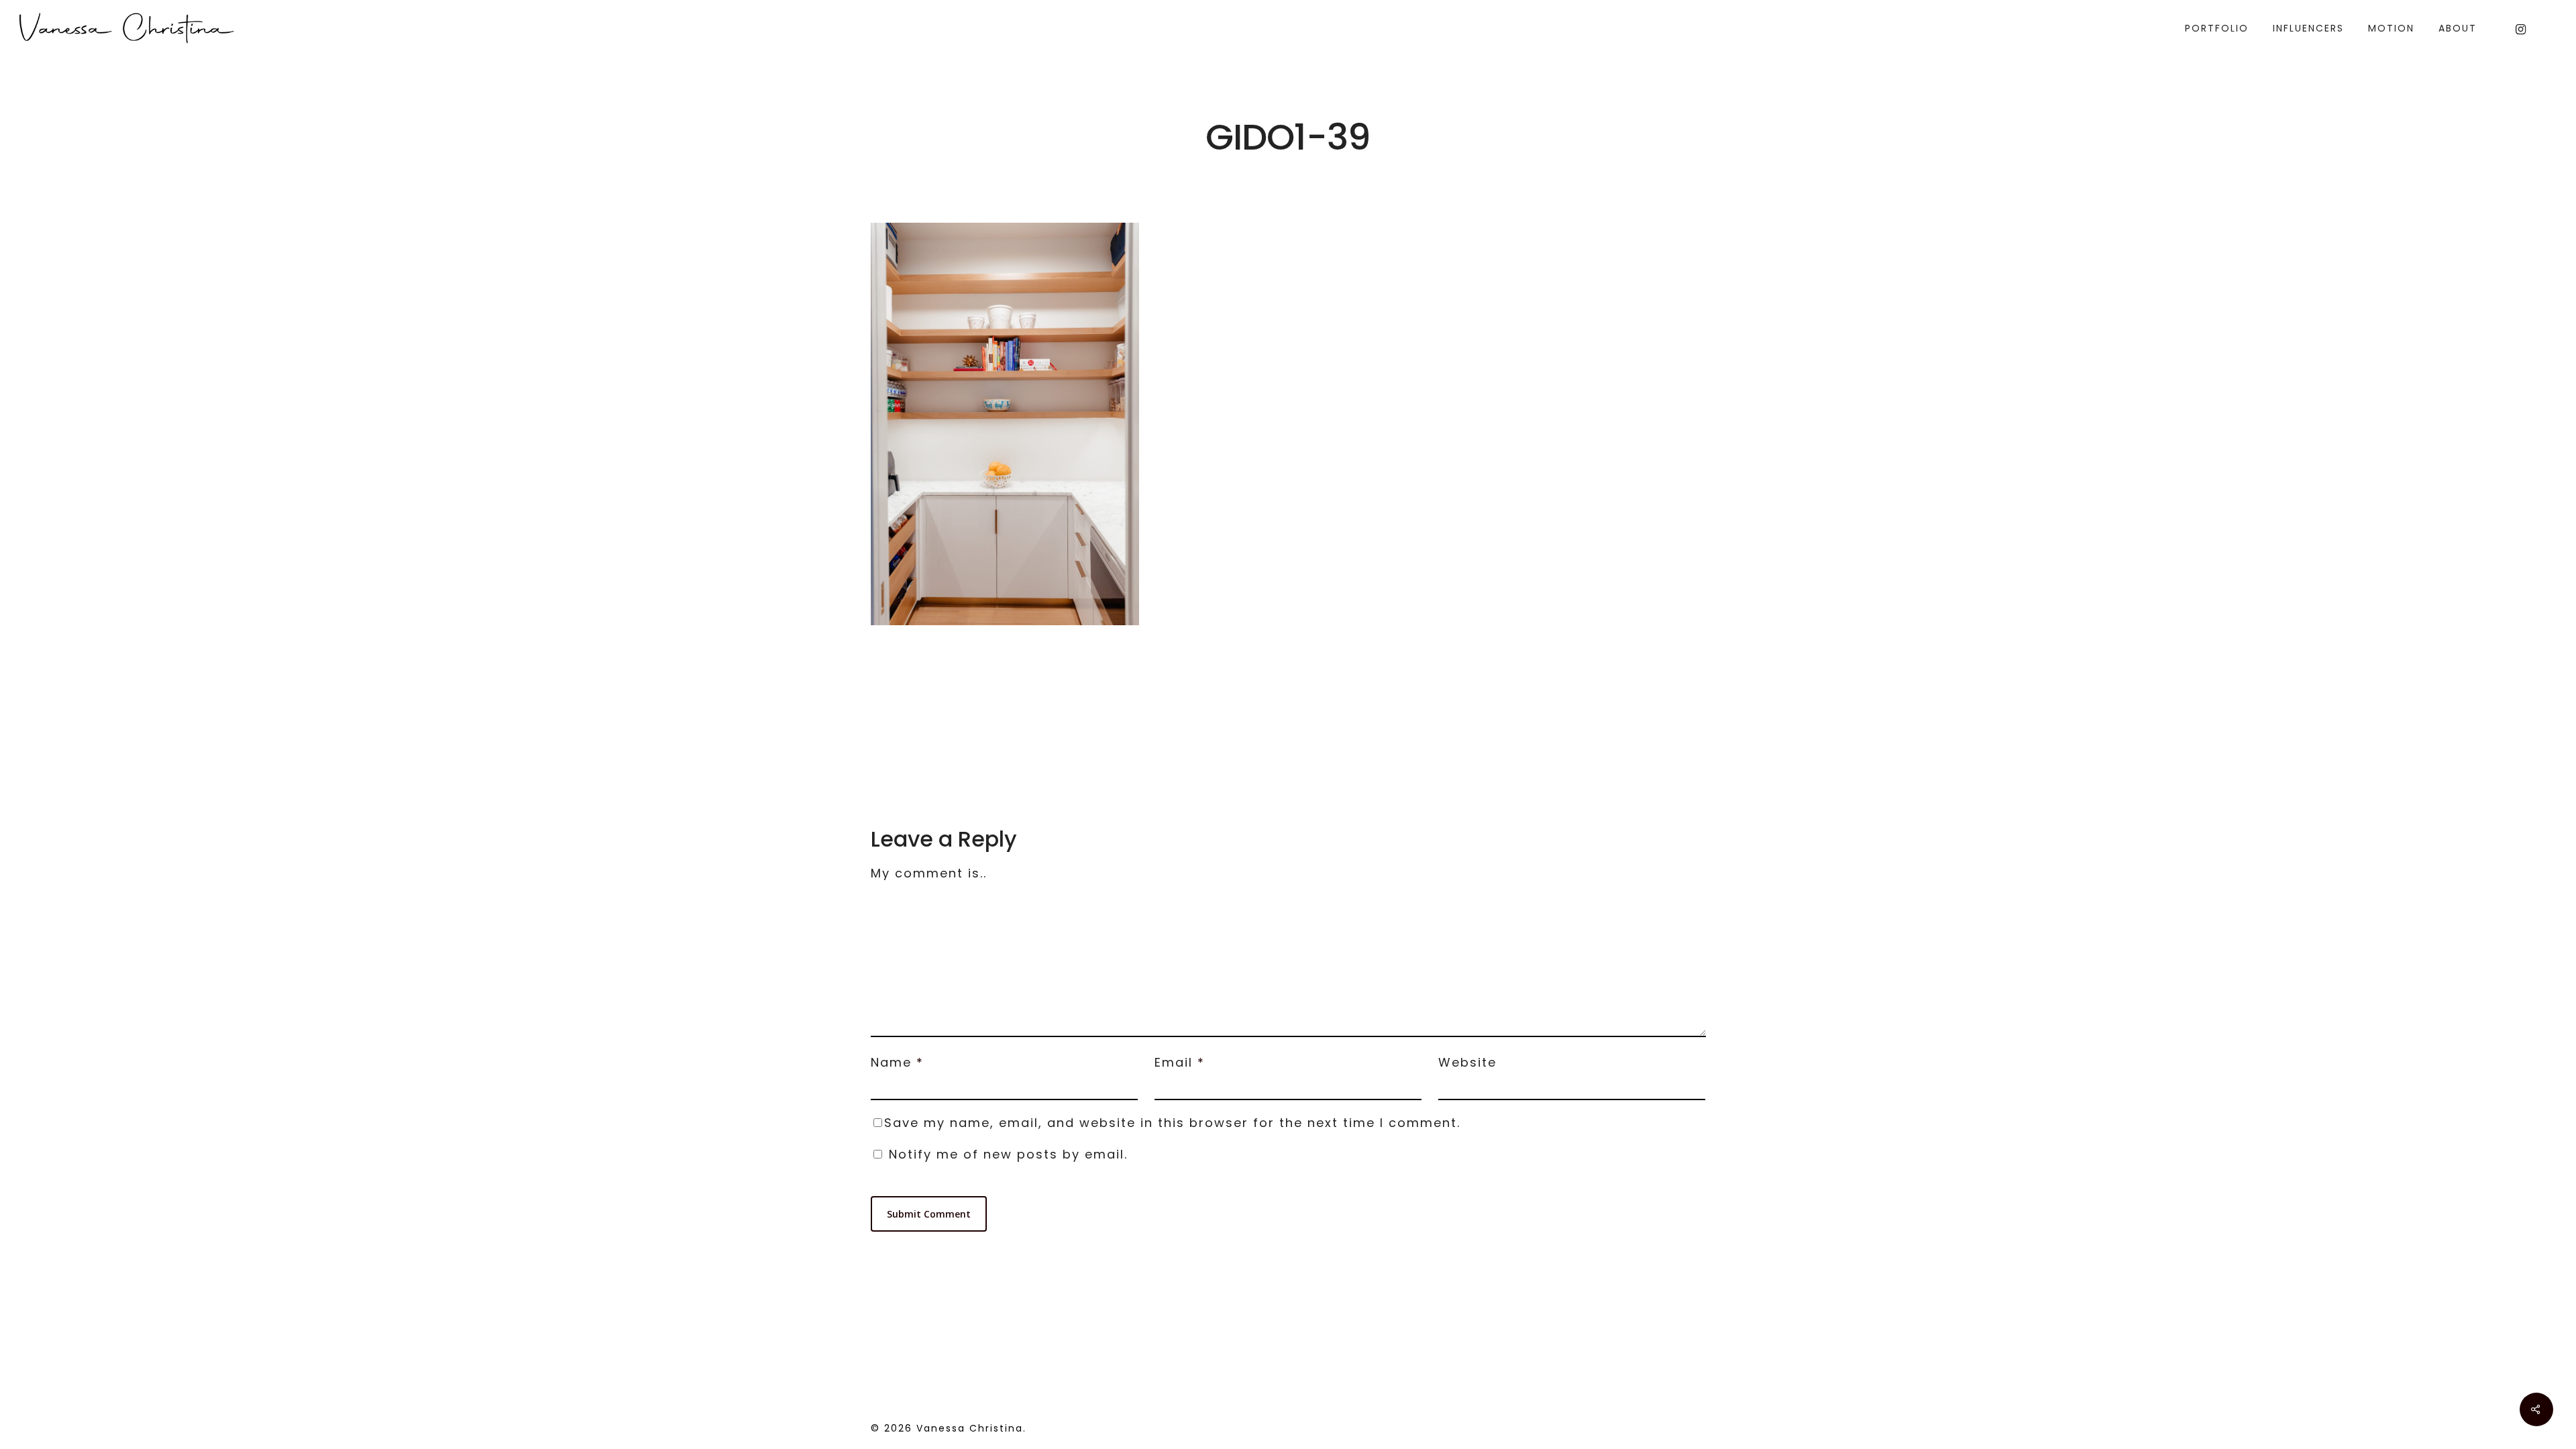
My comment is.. (929, 873)
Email (1180, 1062)
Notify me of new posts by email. (1008, 1154)
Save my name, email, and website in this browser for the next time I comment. (1172, 1123)
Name (897, 1062)
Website (1467, 1062)
